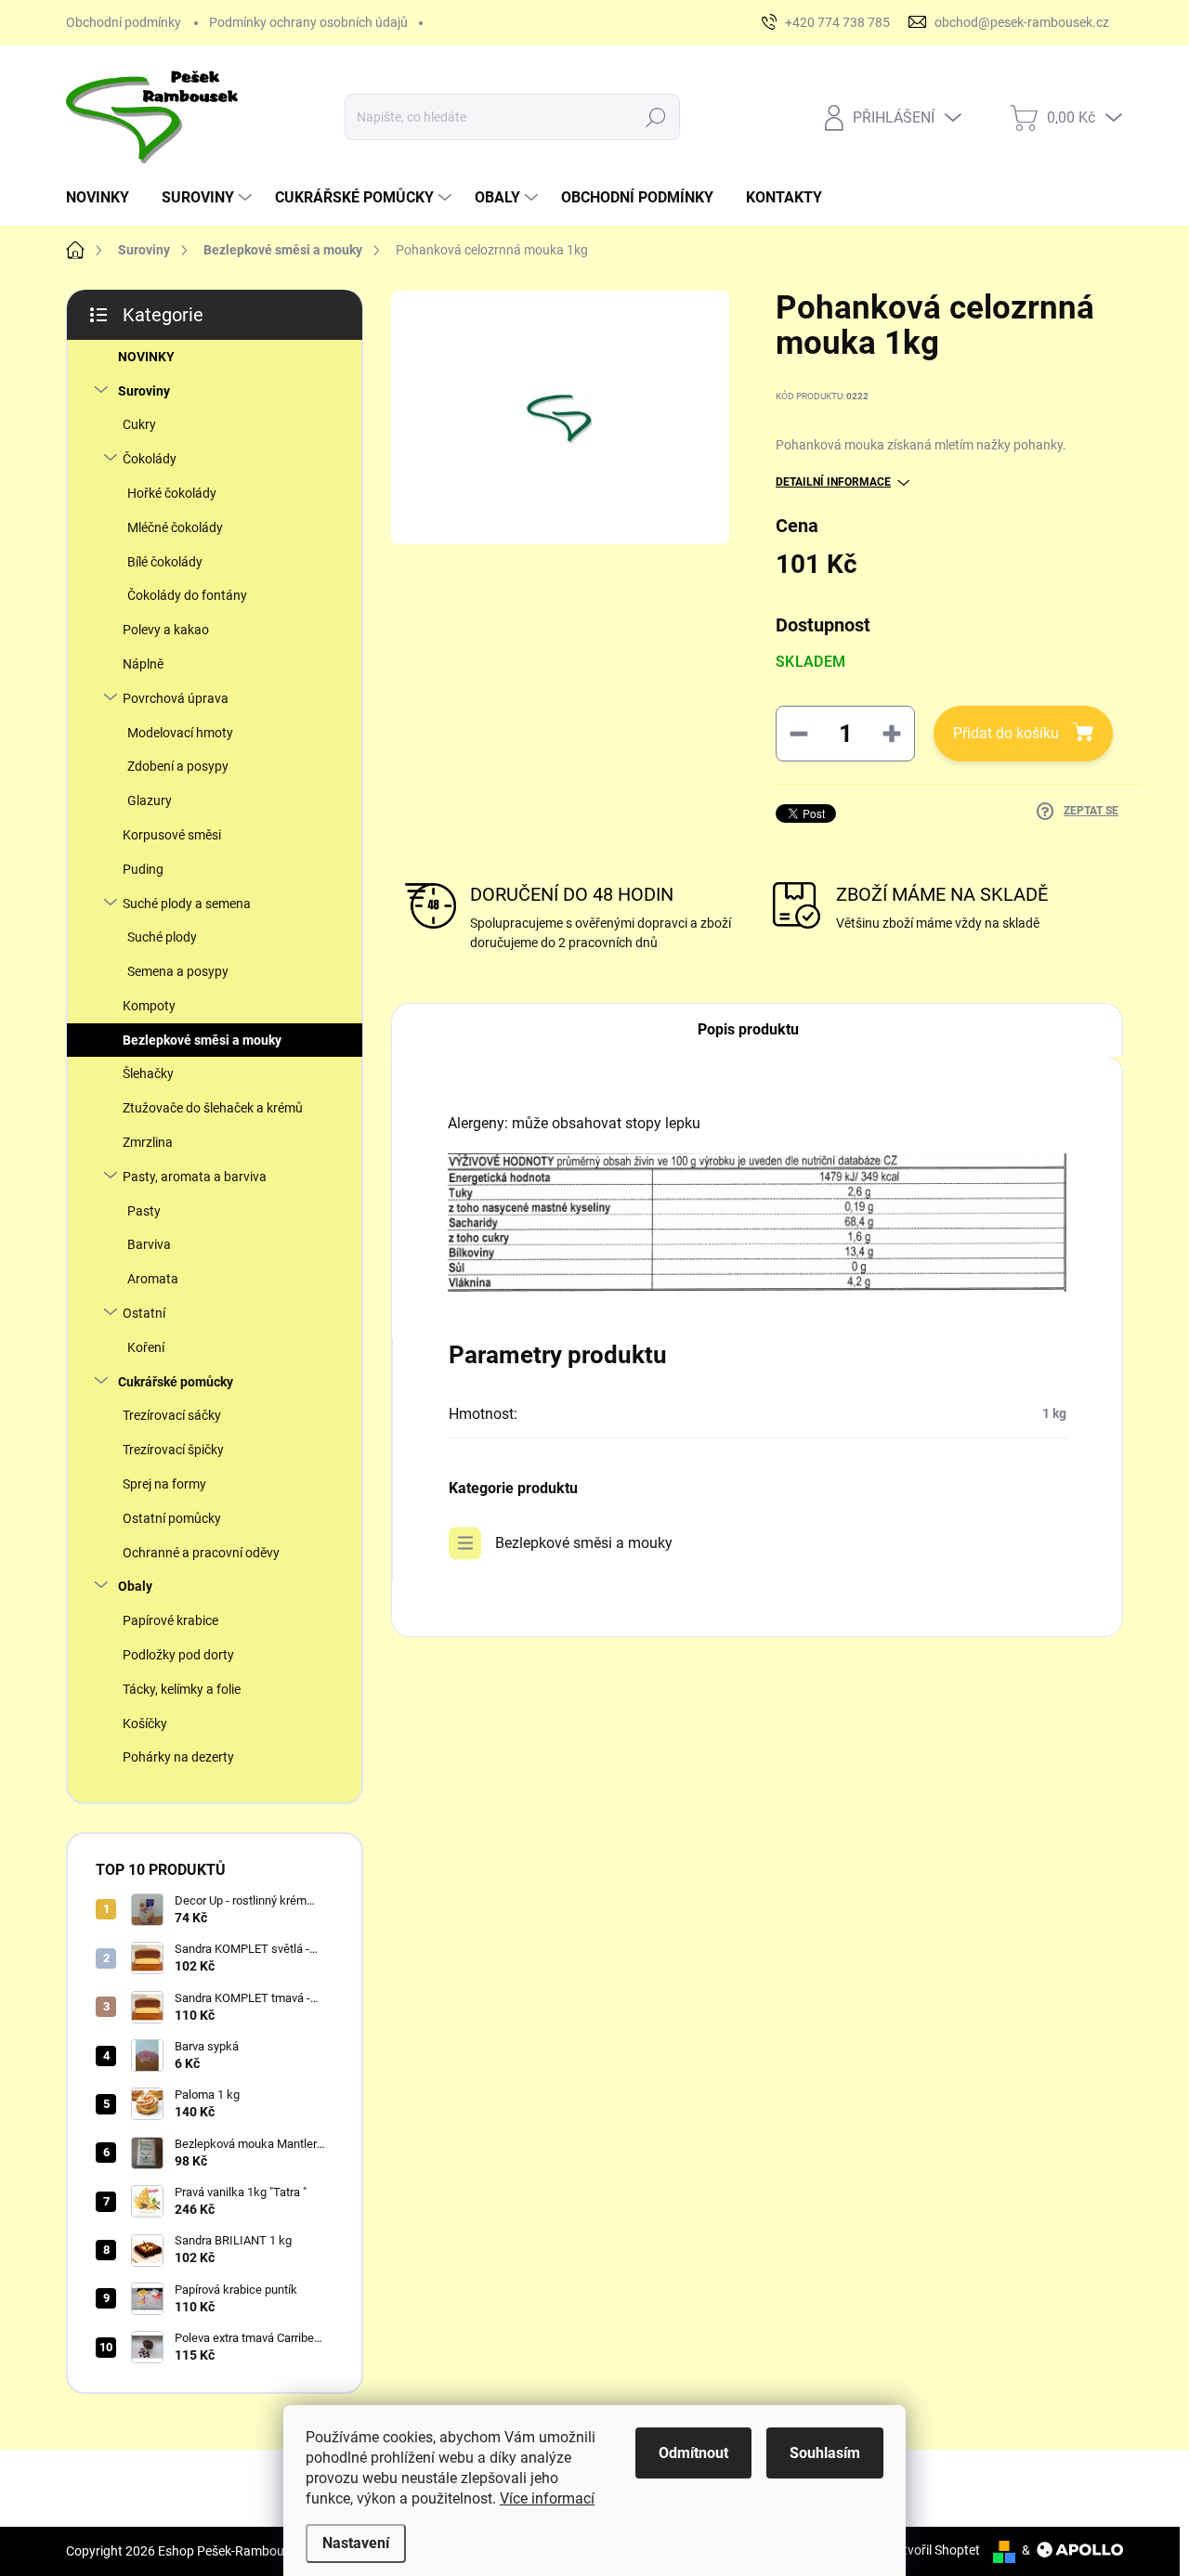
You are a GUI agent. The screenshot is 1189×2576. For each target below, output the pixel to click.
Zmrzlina (148, 1142)
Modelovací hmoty (180, 733)
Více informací (547, 2498)
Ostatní (144, 1313)
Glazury (150, 800)
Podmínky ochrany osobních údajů (308, 22)
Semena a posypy (178, 971)
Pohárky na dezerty (178, 1757)
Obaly (135, 1586)
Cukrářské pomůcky (176, 1382)
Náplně (143, 664)
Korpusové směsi (172, 835)
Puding (143, 869)
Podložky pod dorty (178, 1655)
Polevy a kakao (166, 630)
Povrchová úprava (176, 698)
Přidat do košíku (1006, 733)
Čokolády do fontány (187, 595)
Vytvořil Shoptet (934, 2550)
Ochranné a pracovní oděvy (201, 1553)
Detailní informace (833, 482)
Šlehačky (148, 1073)
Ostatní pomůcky (172, 1518)
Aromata (153, 1279)
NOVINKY (146, 357)
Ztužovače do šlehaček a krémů (213, 1108)
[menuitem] (105, 198)
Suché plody (162, 937)
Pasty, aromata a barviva (195, 1177)
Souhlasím (825, 2453)
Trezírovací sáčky (172, 1415)
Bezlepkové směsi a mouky (202, 1040)
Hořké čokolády (172, 493)
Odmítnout (693, 2453)
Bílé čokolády (165, 562)
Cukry (139, 424)
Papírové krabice (170, 1620)
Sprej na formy (164, 1484)
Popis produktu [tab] (748, 1029)
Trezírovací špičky (173, 1450)
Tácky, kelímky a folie (182, 1689)
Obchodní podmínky (124, 22)
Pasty (144, 1211)
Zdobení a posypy (178, 766)
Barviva (149, 1244)
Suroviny (144, 391)
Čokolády (150, 459)
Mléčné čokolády (175, 527)
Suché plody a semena (187, 904)
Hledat (655, 117)
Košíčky (145, 1724)
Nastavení (356, 2543)
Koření (146, 1347)
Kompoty (149, 1006)
